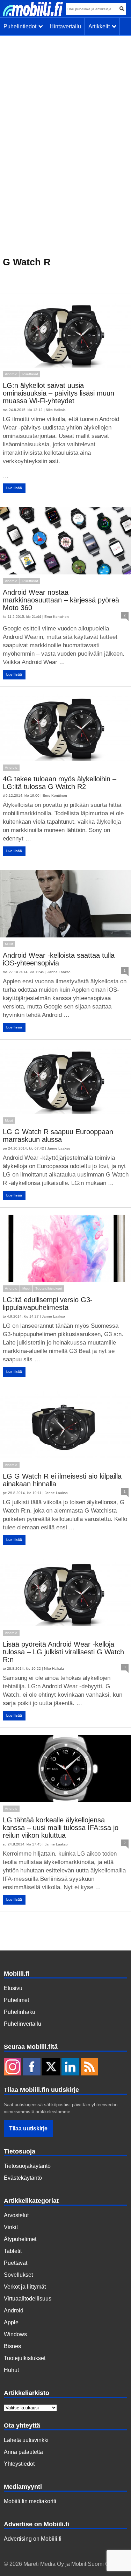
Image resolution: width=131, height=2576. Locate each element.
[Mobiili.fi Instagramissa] (13, 2067)
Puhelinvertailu (23, 2024)
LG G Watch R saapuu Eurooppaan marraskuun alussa (58, 1136)
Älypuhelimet (20, 2239)
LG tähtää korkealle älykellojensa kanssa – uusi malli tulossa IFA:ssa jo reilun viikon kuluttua (61, 1828)
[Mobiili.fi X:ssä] (51, 2067)
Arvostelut (16, 2215)
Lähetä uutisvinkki (26, 2440)
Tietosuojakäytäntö (27, 2166)
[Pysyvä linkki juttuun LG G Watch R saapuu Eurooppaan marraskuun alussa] (65, 1080)
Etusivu (13, 1988)
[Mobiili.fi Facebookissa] (32, 2067)
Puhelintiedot (21, 26)
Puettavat (30, 374)
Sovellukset (18, 2275)
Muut (9, 944)
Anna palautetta (23, 2452)
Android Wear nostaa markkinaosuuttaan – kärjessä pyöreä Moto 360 (61, 600)
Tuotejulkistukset (49, 1288)
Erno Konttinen (57, 617)
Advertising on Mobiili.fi (33, 2539)
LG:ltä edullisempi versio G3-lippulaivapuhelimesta (48, 1304)
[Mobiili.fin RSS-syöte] (89, 2067)
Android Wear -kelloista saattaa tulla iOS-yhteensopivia (59, 959)
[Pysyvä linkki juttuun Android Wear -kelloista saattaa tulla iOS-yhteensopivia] (65, 904)
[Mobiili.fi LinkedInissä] (70, 2067)
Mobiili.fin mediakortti (30, 2501)
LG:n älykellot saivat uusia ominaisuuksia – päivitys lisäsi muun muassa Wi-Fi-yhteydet (59, 393)
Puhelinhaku (20, 2012)
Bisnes (12, 2346)
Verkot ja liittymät (25, 2287)
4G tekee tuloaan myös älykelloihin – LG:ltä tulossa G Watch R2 (60, 783)
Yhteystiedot (19, 2464)
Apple (11, 2322)
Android (11, 374)
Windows (15, 2334)
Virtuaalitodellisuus (28, 2299)
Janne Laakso (59, 972)
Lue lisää (14, 488)
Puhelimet (16, 2000)
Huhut (11, 2370)
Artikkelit (100, 26)
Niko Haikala (56, 410)
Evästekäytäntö (23, 2178)
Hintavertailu (65, 26)
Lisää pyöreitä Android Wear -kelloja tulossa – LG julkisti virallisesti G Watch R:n (63, 1652)
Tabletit (13, 2251)
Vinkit (11, 2227)
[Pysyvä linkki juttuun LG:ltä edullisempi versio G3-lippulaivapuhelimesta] (65, 1248)
